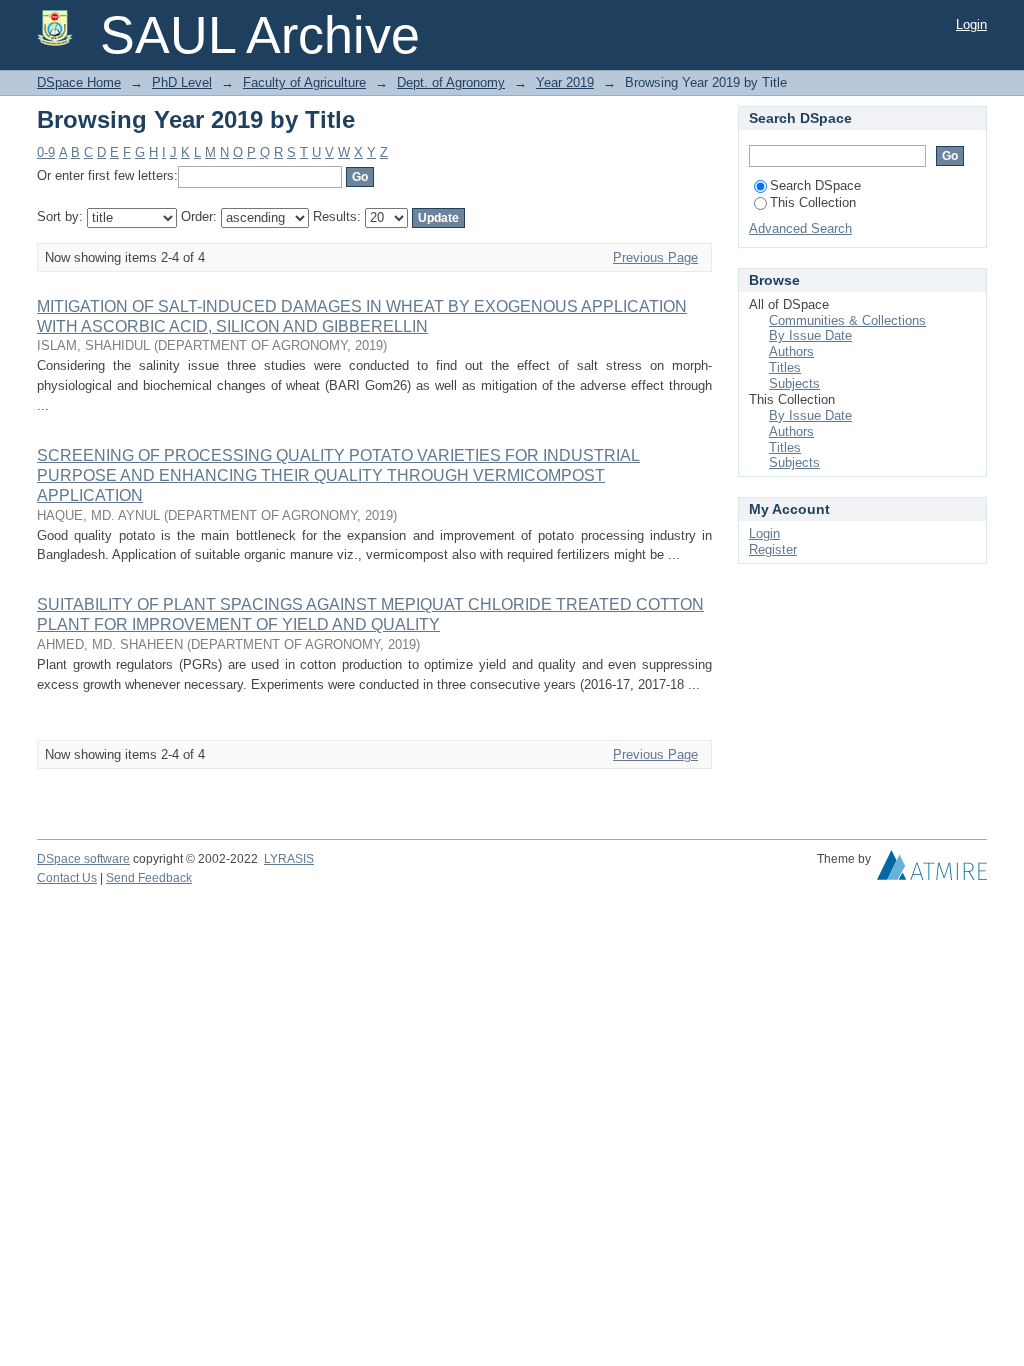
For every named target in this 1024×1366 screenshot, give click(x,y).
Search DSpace (815, 185)
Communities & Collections (847, 320)
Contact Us (67, 878)
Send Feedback (149, 878)
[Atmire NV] (932, 870)
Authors (791, 351)
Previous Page (655, 257)
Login (971, 24)
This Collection (813, 202)
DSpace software (83, 859)
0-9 (46, 152)
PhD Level (182, 82)
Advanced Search (800, 228)
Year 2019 (565, 82)
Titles (785, 367)
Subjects (794, 383)
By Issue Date (810, 335)
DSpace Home (79, 82)
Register (773, 549)
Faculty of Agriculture (304, 82)
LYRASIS (289, 859)
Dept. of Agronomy (451, 82)
